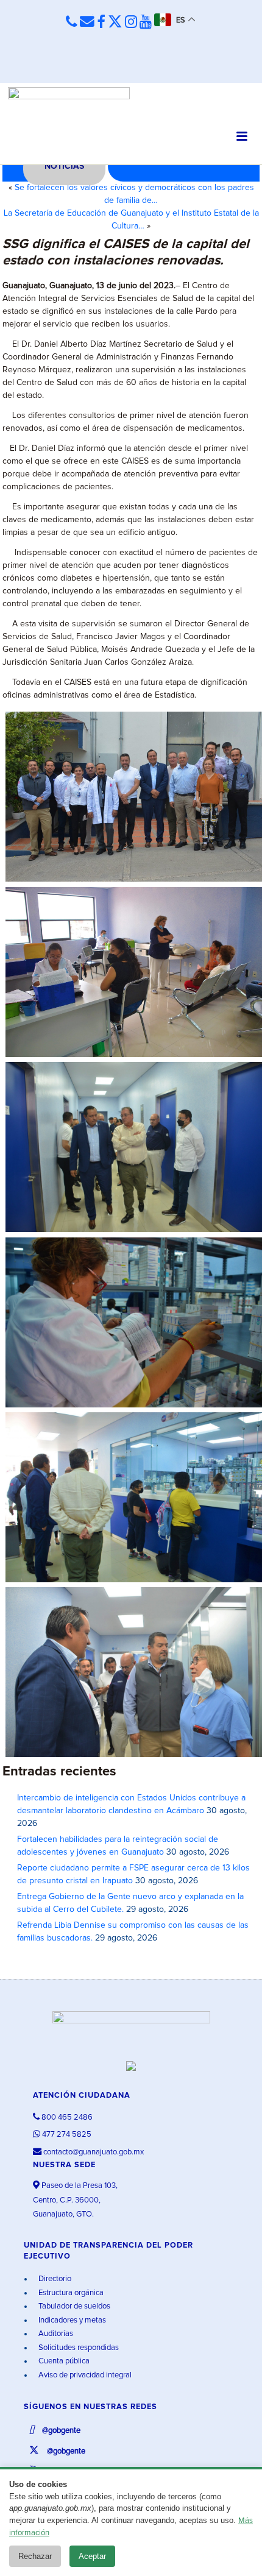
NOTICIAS (64, 166)
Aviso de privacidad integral (84, 2375)
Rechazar (35, 2556)
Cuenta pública (63, 2361)
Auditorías (55, 2334)
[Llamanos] (72, 22)
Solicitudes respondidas (78, 2348)
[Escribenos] (87, 22)
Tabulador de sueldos (73, 2306)
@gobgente (60, 2431)
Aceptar (92, 2556)
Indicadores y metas (71, 2320)
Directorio (54, 2279)
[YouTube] (146, 23)
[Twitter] (115, 23)
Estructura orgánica (70, 2293)
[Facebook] (101, 23)
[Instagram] (131, 23)
